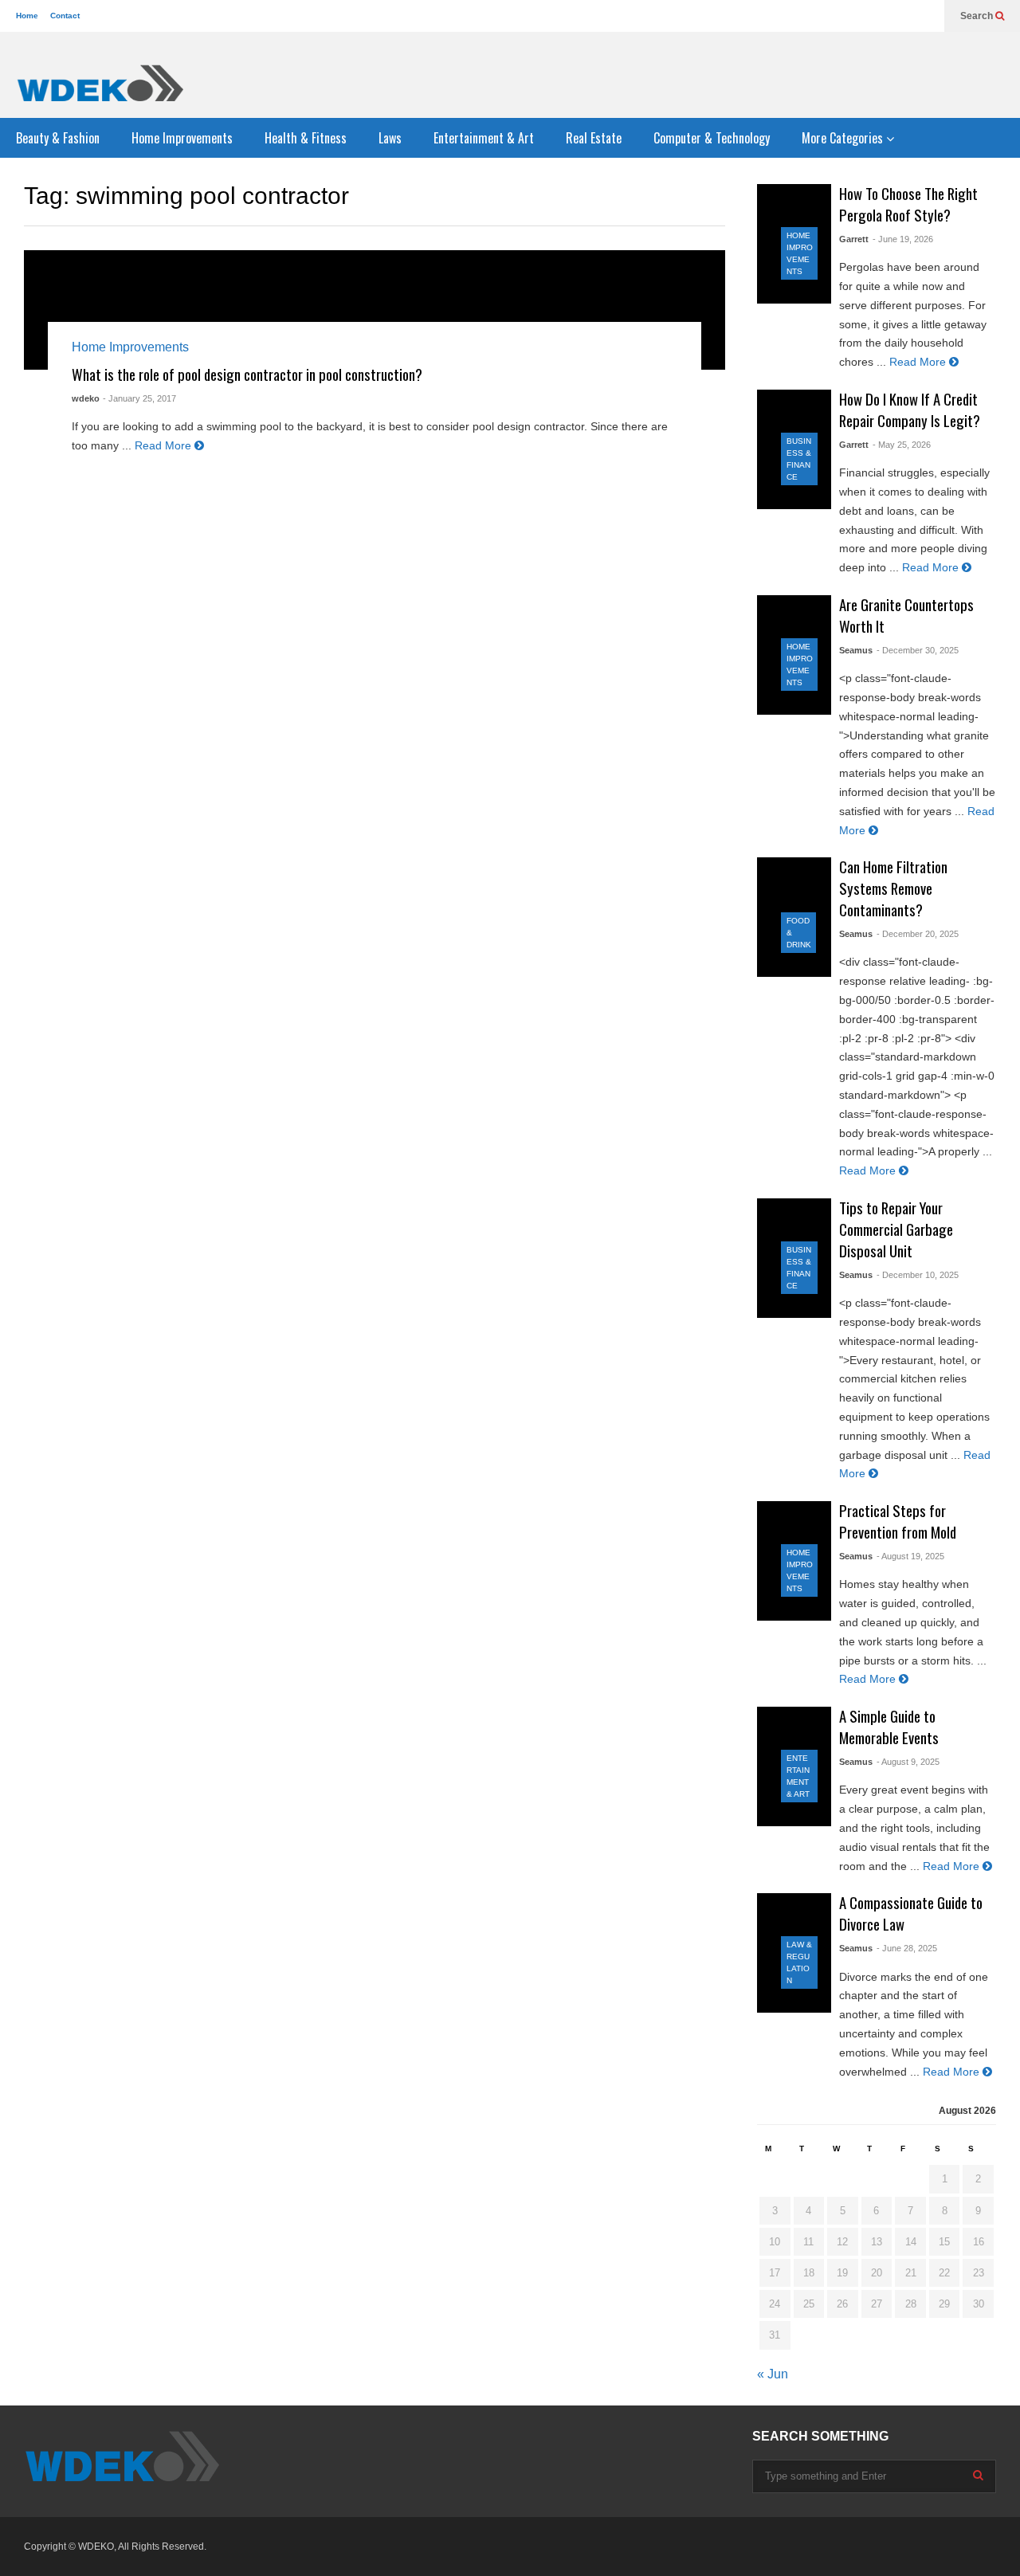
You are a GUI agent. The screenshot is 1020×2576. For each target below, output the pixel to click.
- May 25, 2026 (902, 445)
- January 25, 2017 (139, 398)
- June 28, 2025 (907, 1948)
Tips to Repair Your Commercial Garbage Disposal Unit (896, 1229)
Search (978, 16)
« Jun (773, 2374)
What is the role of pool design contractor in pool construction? (247, 374)
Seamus (856, 650)
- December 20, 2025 (918, 934)
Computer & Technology (712, 138)
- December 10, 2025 (918, 1275)
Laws (390, 138)
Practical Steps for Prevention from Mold (898, 1521)
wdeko (86, 398)
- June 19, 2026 (903, 239)
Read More (165, 445)
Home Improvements (182, 138)
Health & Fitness (306, 138)
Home (27, 16)
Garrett (854, 239)
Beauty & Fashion (58, 138)
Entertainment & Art (484, 138)
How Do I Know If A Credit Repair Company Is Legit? (910, 410)
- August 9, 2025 (908, 1762)
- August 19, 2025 (910, 1556)
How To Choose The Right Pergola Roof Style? (908, 204)
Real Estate (594, 138)
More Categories (844, 138)
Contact (65, 16)
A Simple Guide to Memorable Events (889, 1727)
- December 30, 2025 (918, 650)
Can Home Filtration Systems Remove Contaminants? (893, 888)
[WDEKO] (100, 83)
